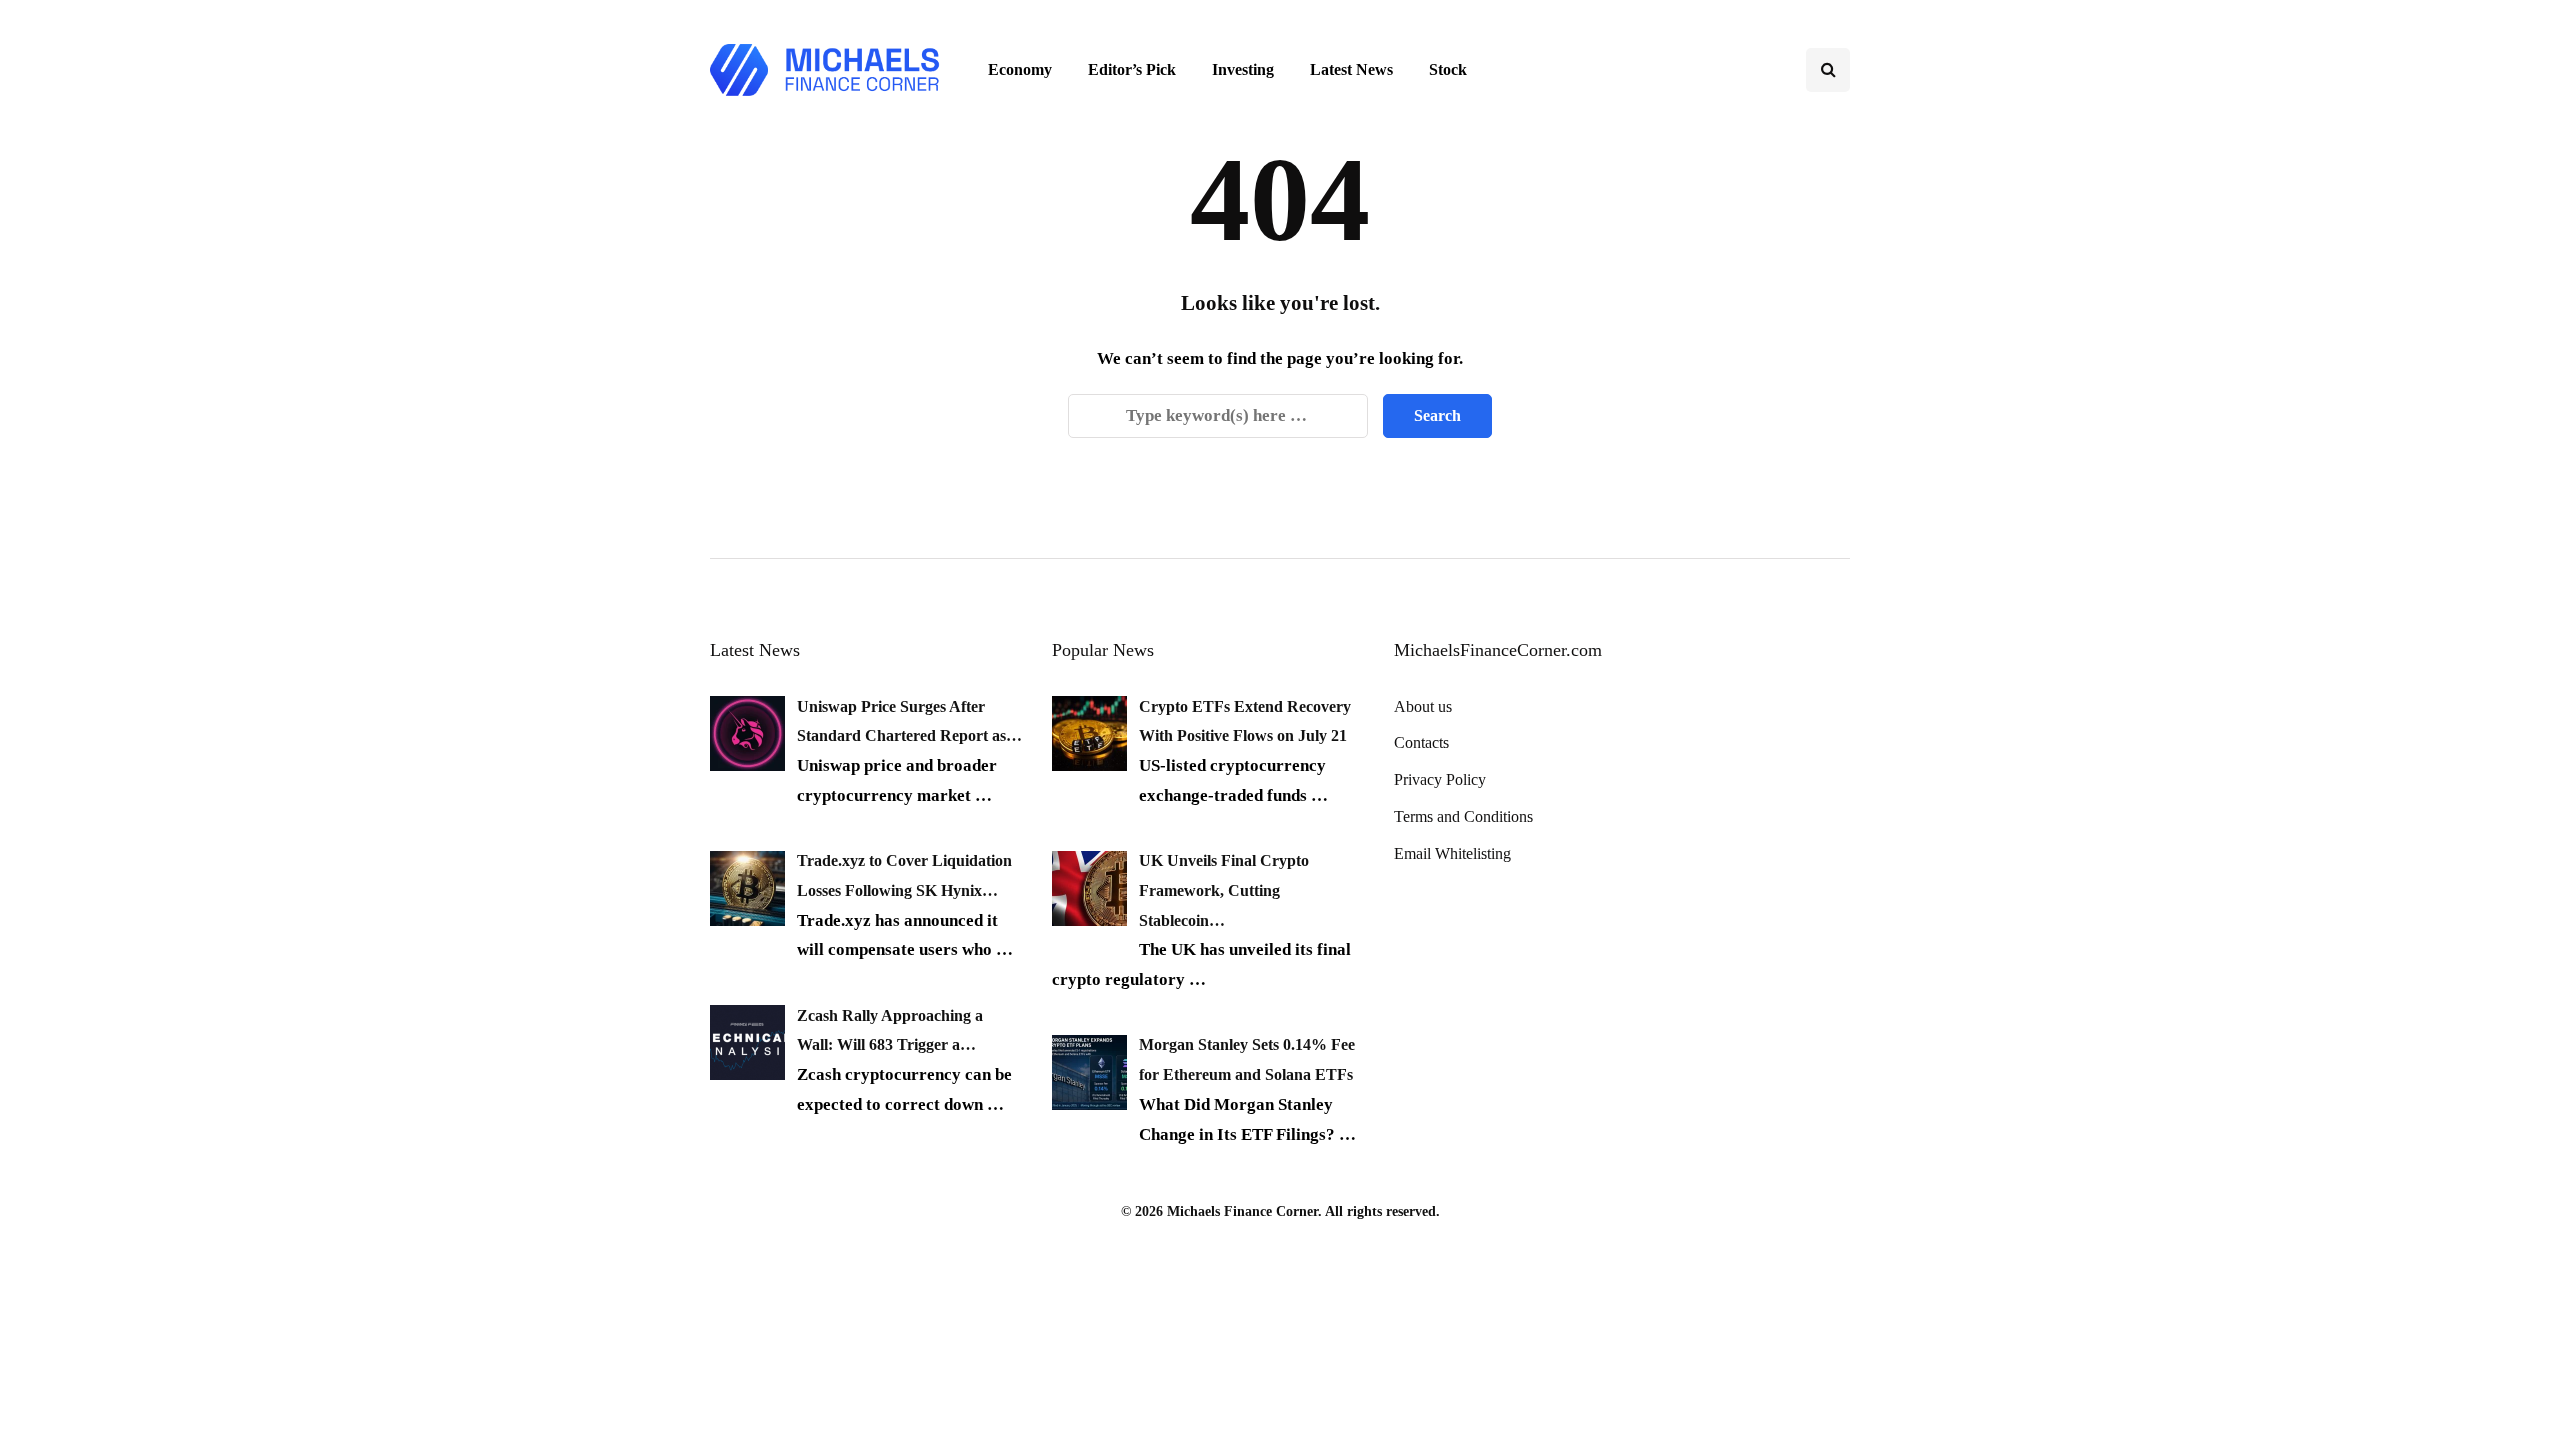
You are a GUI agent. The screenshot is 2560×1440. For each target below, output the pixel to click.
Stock (1448, 69)
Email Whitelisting (1452, 853)
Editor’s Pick (1132, 69)
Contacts (1421, 742)
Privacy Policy (1440, 779)
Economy (1020, 69)
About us (1423, 706)
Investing (1243, 69)
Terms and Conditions (1463, 816)
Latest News (1351, 69)
